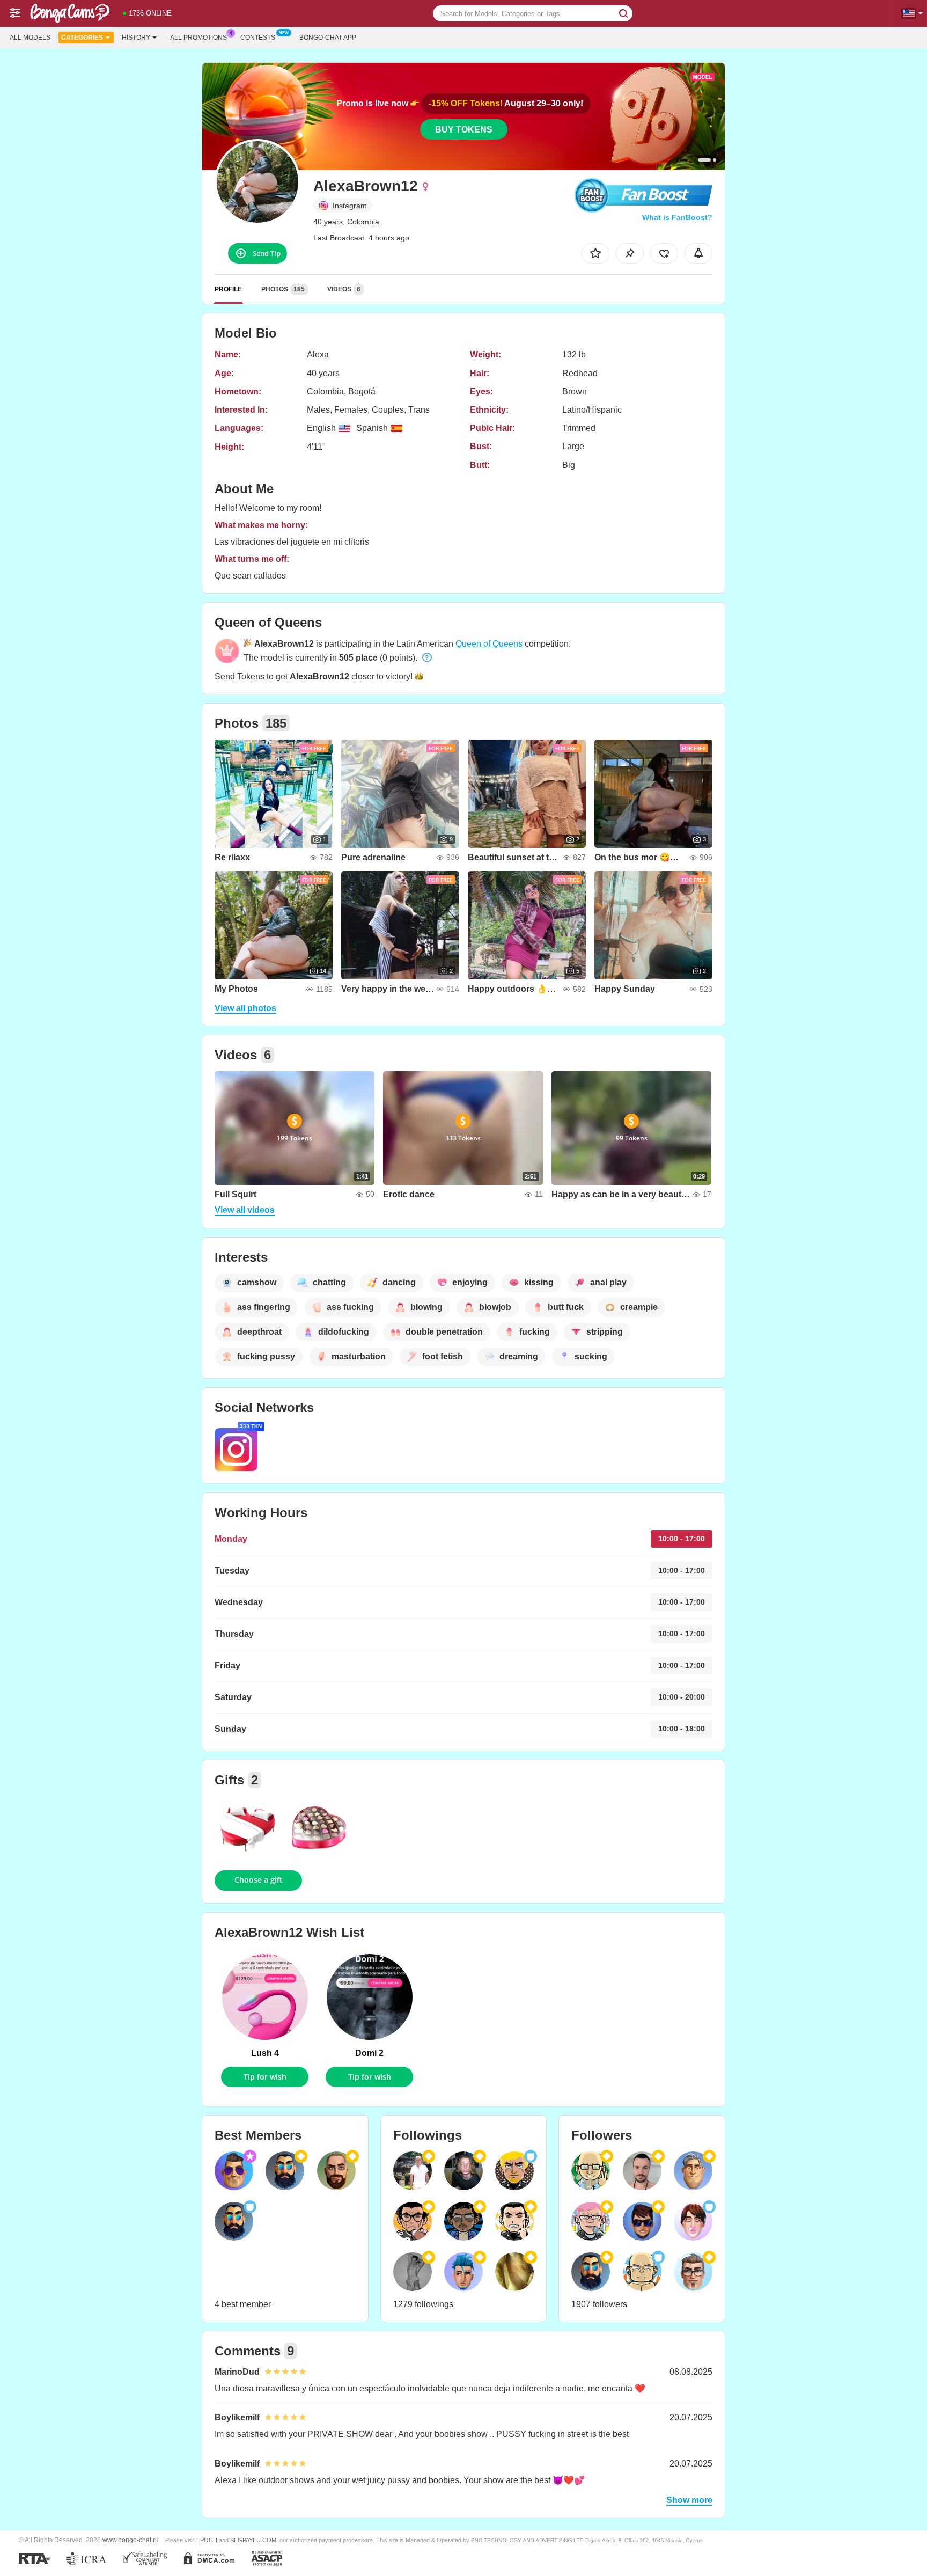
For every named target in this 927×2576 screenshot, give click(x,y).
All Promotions (198, 38)
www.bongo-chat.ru (131, 2540)
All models (30, 38)
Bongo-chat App (328, 38)
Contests (258, 38)
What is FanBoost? (677, 217)
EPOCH (207, 2540)
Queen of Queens (489, 644)
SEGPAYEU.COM (253, 2540)
